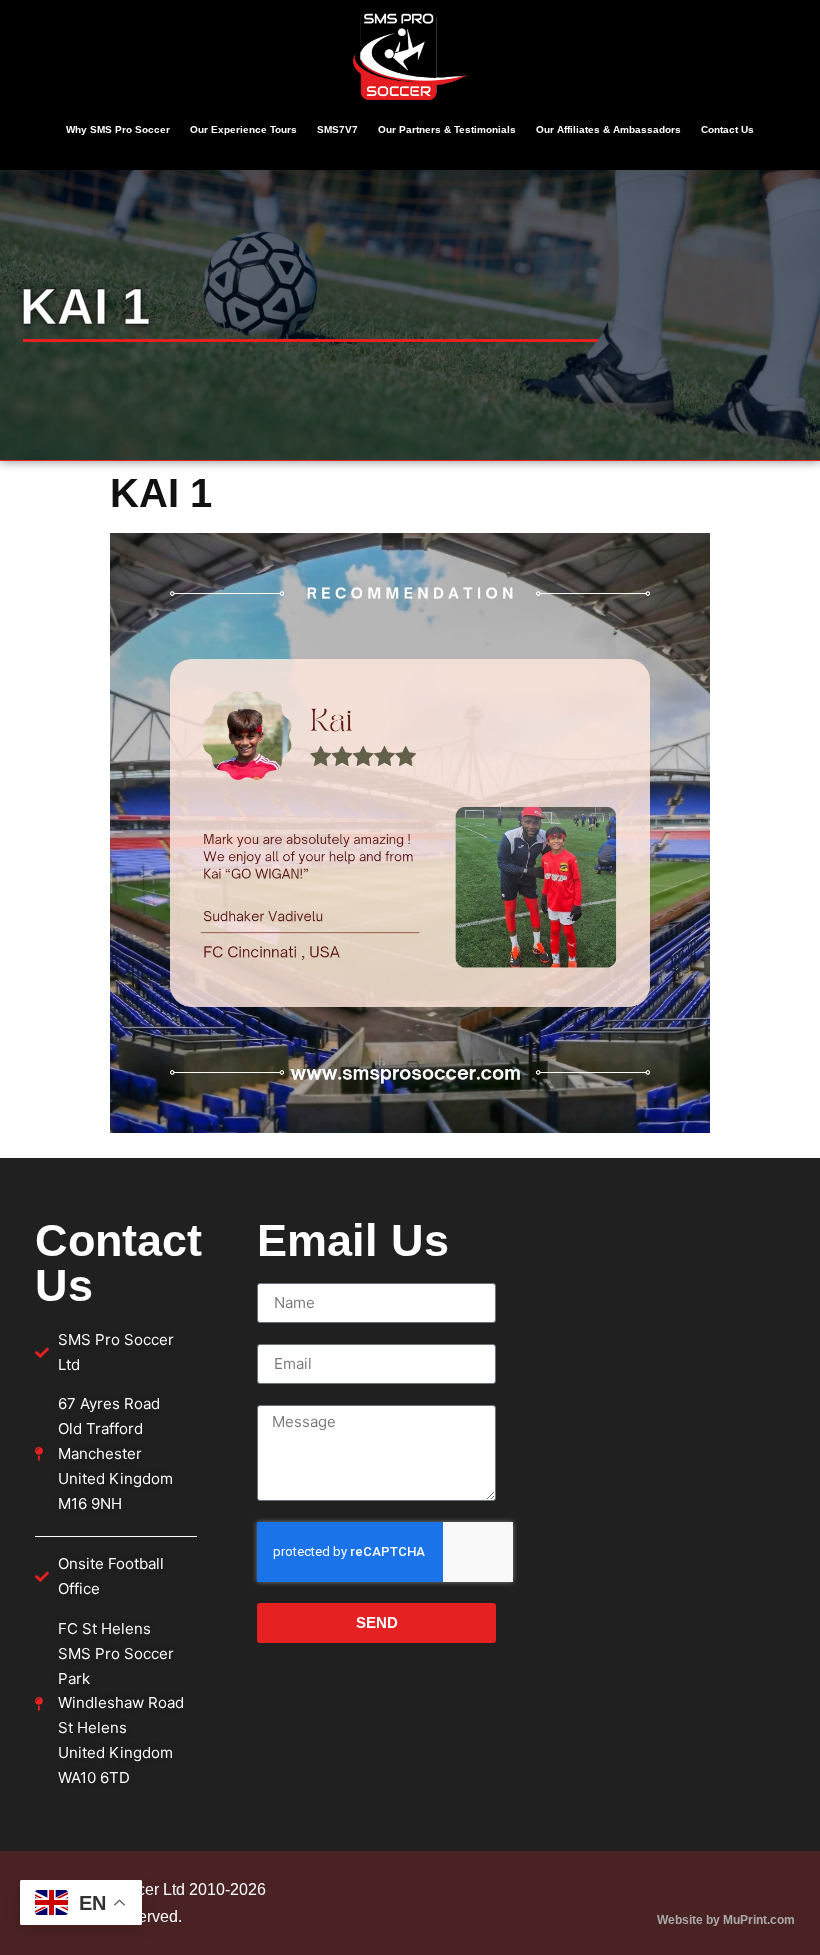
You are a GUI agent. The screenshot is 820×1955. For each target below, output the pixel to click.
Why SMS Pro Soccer (118, 129)
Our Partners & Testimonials (447, 129)
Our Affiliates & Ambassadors (608, 129)
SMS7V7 (337, 129)
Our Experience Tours (243, 129)
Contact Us (727, 129)
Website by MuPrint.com (726, 1920)
